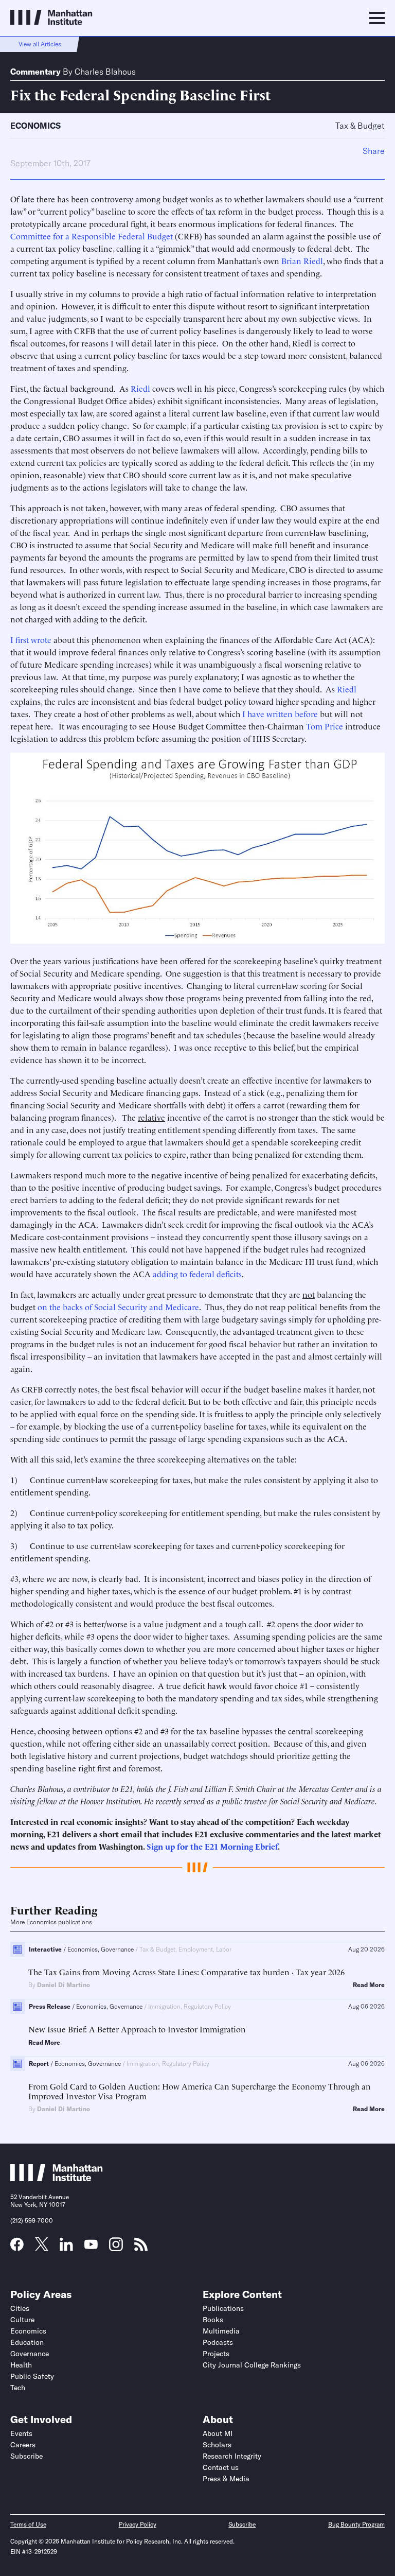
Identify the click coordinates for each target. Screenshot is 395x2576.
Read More (369, 1985)
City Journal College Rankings (252, 2365)
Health (21, 2365)
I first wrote (31, 639)
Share (374, 151)
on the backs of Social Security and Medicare (118, 1307)
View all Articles (40, 44)
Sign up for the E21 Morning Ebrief (212, 1846)
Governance (30, 2354)
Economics (35, 126)
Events (21, 2433)
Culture (22, 2320)
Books (213, 2320)
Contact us (221, 2467)
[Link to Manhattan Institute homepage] (57, 2178)
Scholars (217, 2445)
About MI (218, 2433)
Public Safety (32, 2376)
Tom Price (325, 726)
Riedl (140, 388)
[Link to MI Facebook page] (17, 2248)
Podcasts (218, 2342)
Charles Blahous (105, 72)
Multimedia (221, 2331)
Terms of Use (28, 2524)
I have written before (280, 713)
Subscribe (26, 2456)
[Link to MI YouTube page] (91, 2246)
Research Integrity (232, 2456)
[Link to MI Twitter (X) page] (42, 2248)
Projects (216, 2354)
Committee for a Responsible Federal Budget (92, 236)
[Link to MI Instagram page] (116, 2248)
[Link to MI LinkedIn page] (66, 2248)
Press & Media (226, 2479)
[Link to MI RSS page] (141, 2248)
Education (27, 2342)
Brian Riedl (302, 260)
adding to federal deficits (197, 1274)
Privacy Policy (138, 2524)
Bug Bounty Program (356, 2524)
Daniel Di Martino (64, 1985)
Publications (223, 2308)
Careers (23, 2445)
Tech (18, 2388)
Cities (20, 2308)
